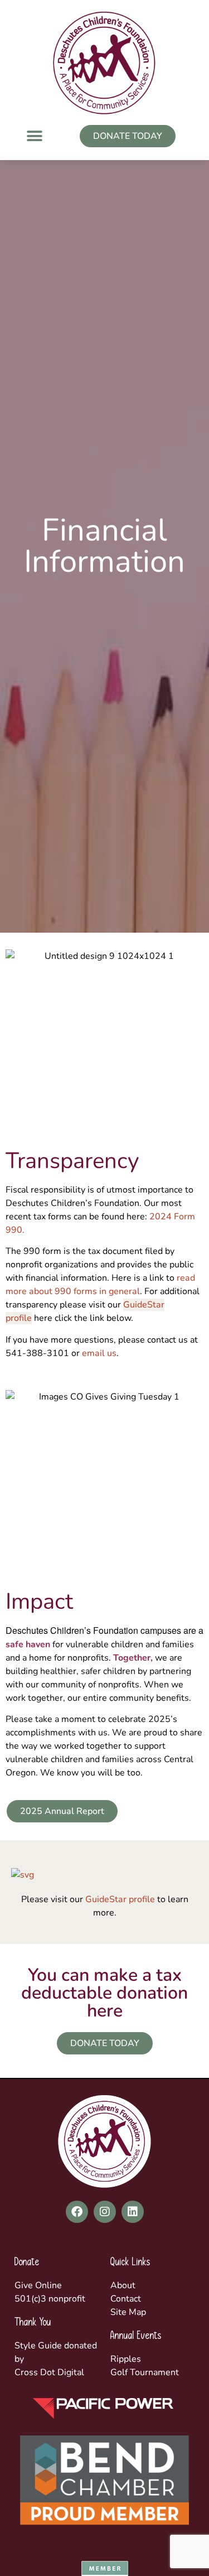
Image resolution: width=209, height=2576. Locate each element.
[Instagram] (105, 2212)
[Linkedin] (133, 2212)
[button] (34, 136)
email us (99, 1353)
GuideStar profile (120, 1899)
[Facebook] (77, 2212)
